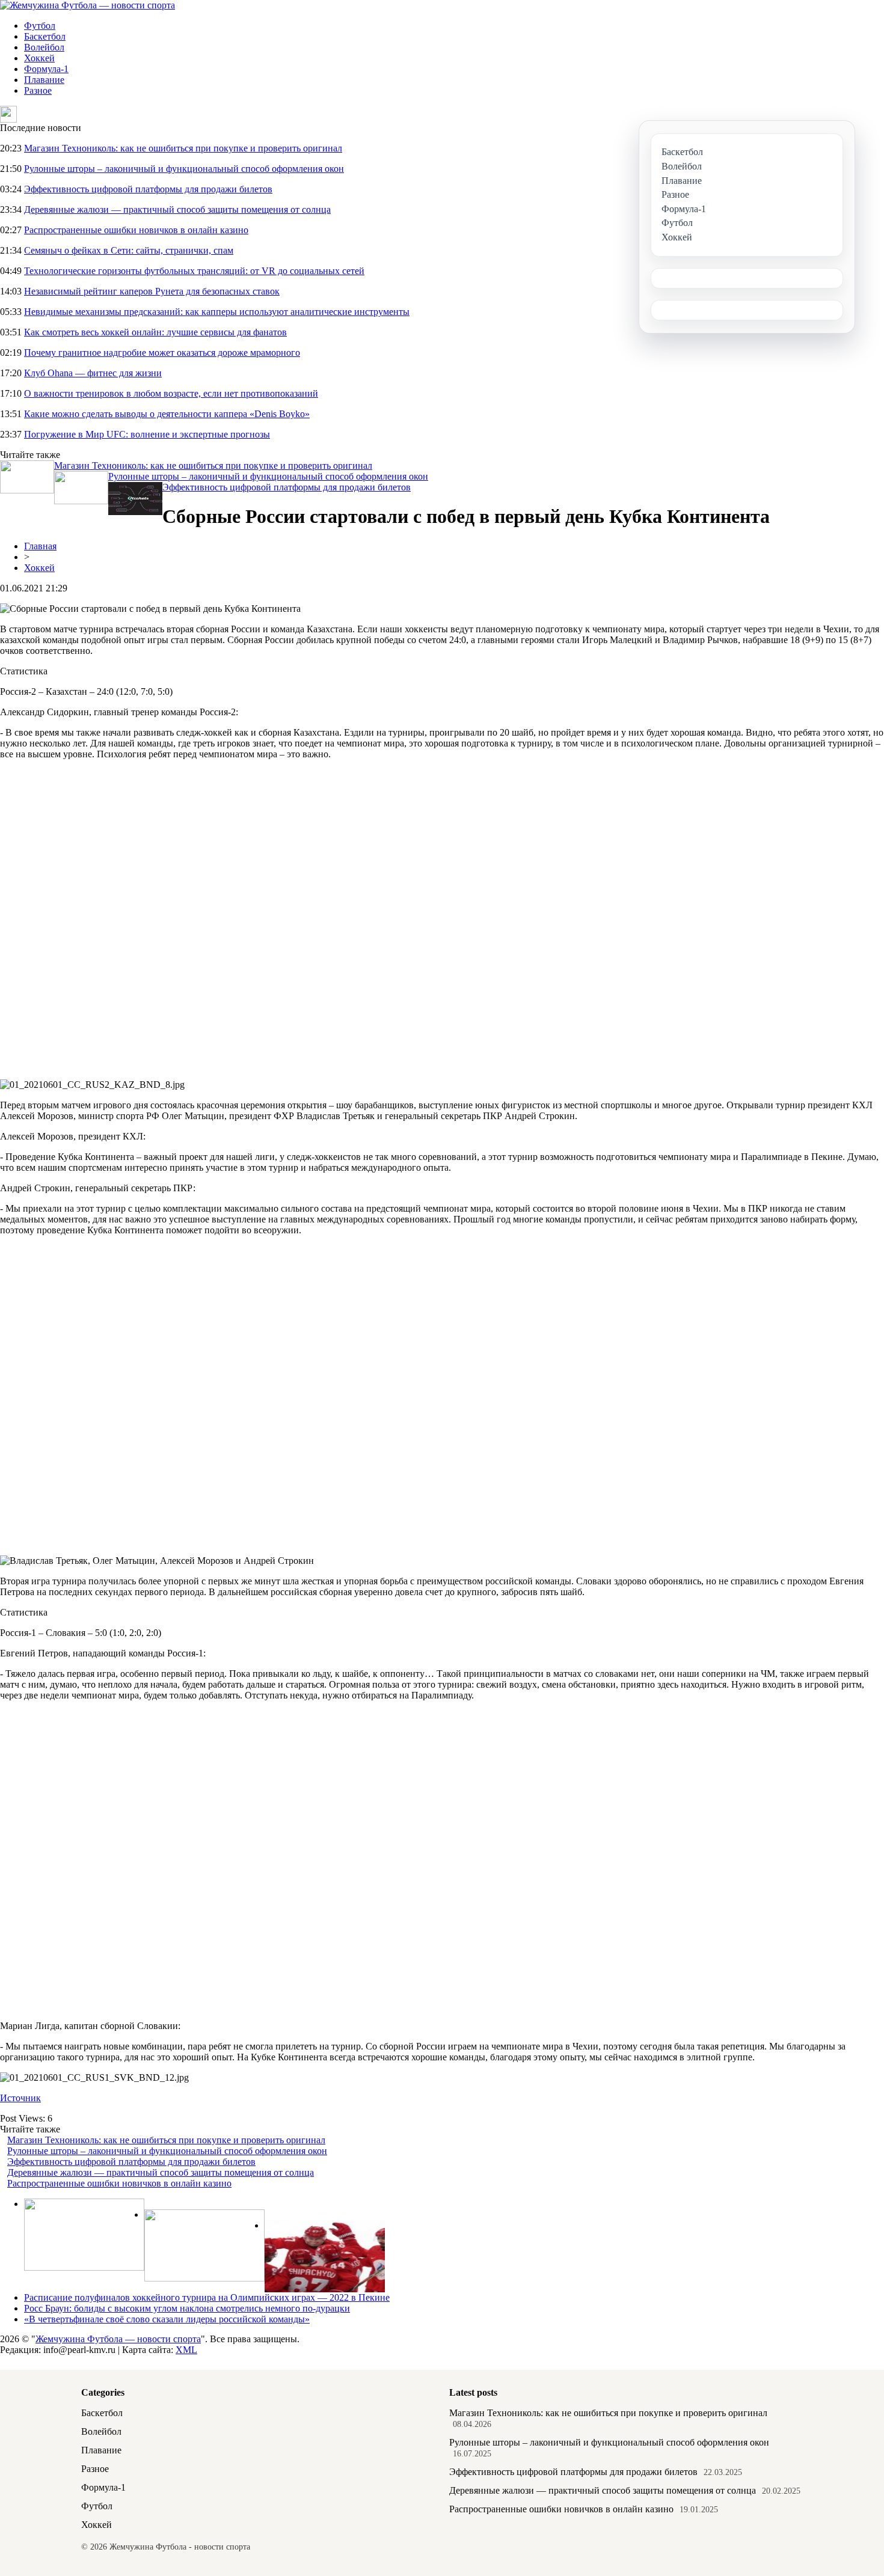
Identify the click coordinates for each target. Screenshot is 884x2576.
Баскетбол (45, 36)
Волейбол (44, 47)
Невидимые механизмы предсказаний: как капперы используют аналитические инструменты (217, 312)
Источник (20, 2098)
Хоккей (39, 58)
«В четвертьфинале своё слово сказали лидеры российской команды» (167, 2319)
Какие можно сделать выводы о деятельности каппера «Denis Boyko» (167, 414)
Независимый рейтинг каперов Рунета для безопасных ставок (152, 291)
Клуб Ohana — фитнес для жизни (93, 373)
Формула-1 (46, 69)
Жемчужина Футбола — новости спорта (118, 2339)
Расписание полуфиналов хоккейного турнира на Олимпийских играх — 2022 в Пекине (207, 2297)
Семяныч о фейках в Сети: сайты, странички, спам (129, 250)
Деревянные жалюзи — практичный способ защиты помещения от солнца (177, 209)
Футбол (40, 26)
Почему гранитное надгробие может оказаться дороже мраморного (162, 353)
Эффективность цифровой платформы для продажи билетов (148, 189)
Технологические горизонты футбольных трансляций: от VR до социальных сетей (194, 271)
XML (186, 2350)
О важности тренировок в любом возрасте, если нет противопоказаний (171, 393)
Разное (38, 90)
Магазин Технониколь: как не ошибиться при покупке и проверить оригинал (183, 148)
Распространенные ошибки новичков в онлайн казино (136, 230)
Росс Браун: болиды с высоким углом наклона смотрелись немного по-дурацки (187, 2308)
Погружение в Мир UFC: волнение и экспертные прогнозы (147, 434)
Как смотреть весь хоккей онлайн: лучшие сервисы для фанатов (155, 332)
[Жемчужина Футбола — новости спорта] (87, 5)
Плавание (44, 80)
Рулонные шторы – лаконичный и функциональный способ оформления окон (184, 169)
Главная (40, 546)
